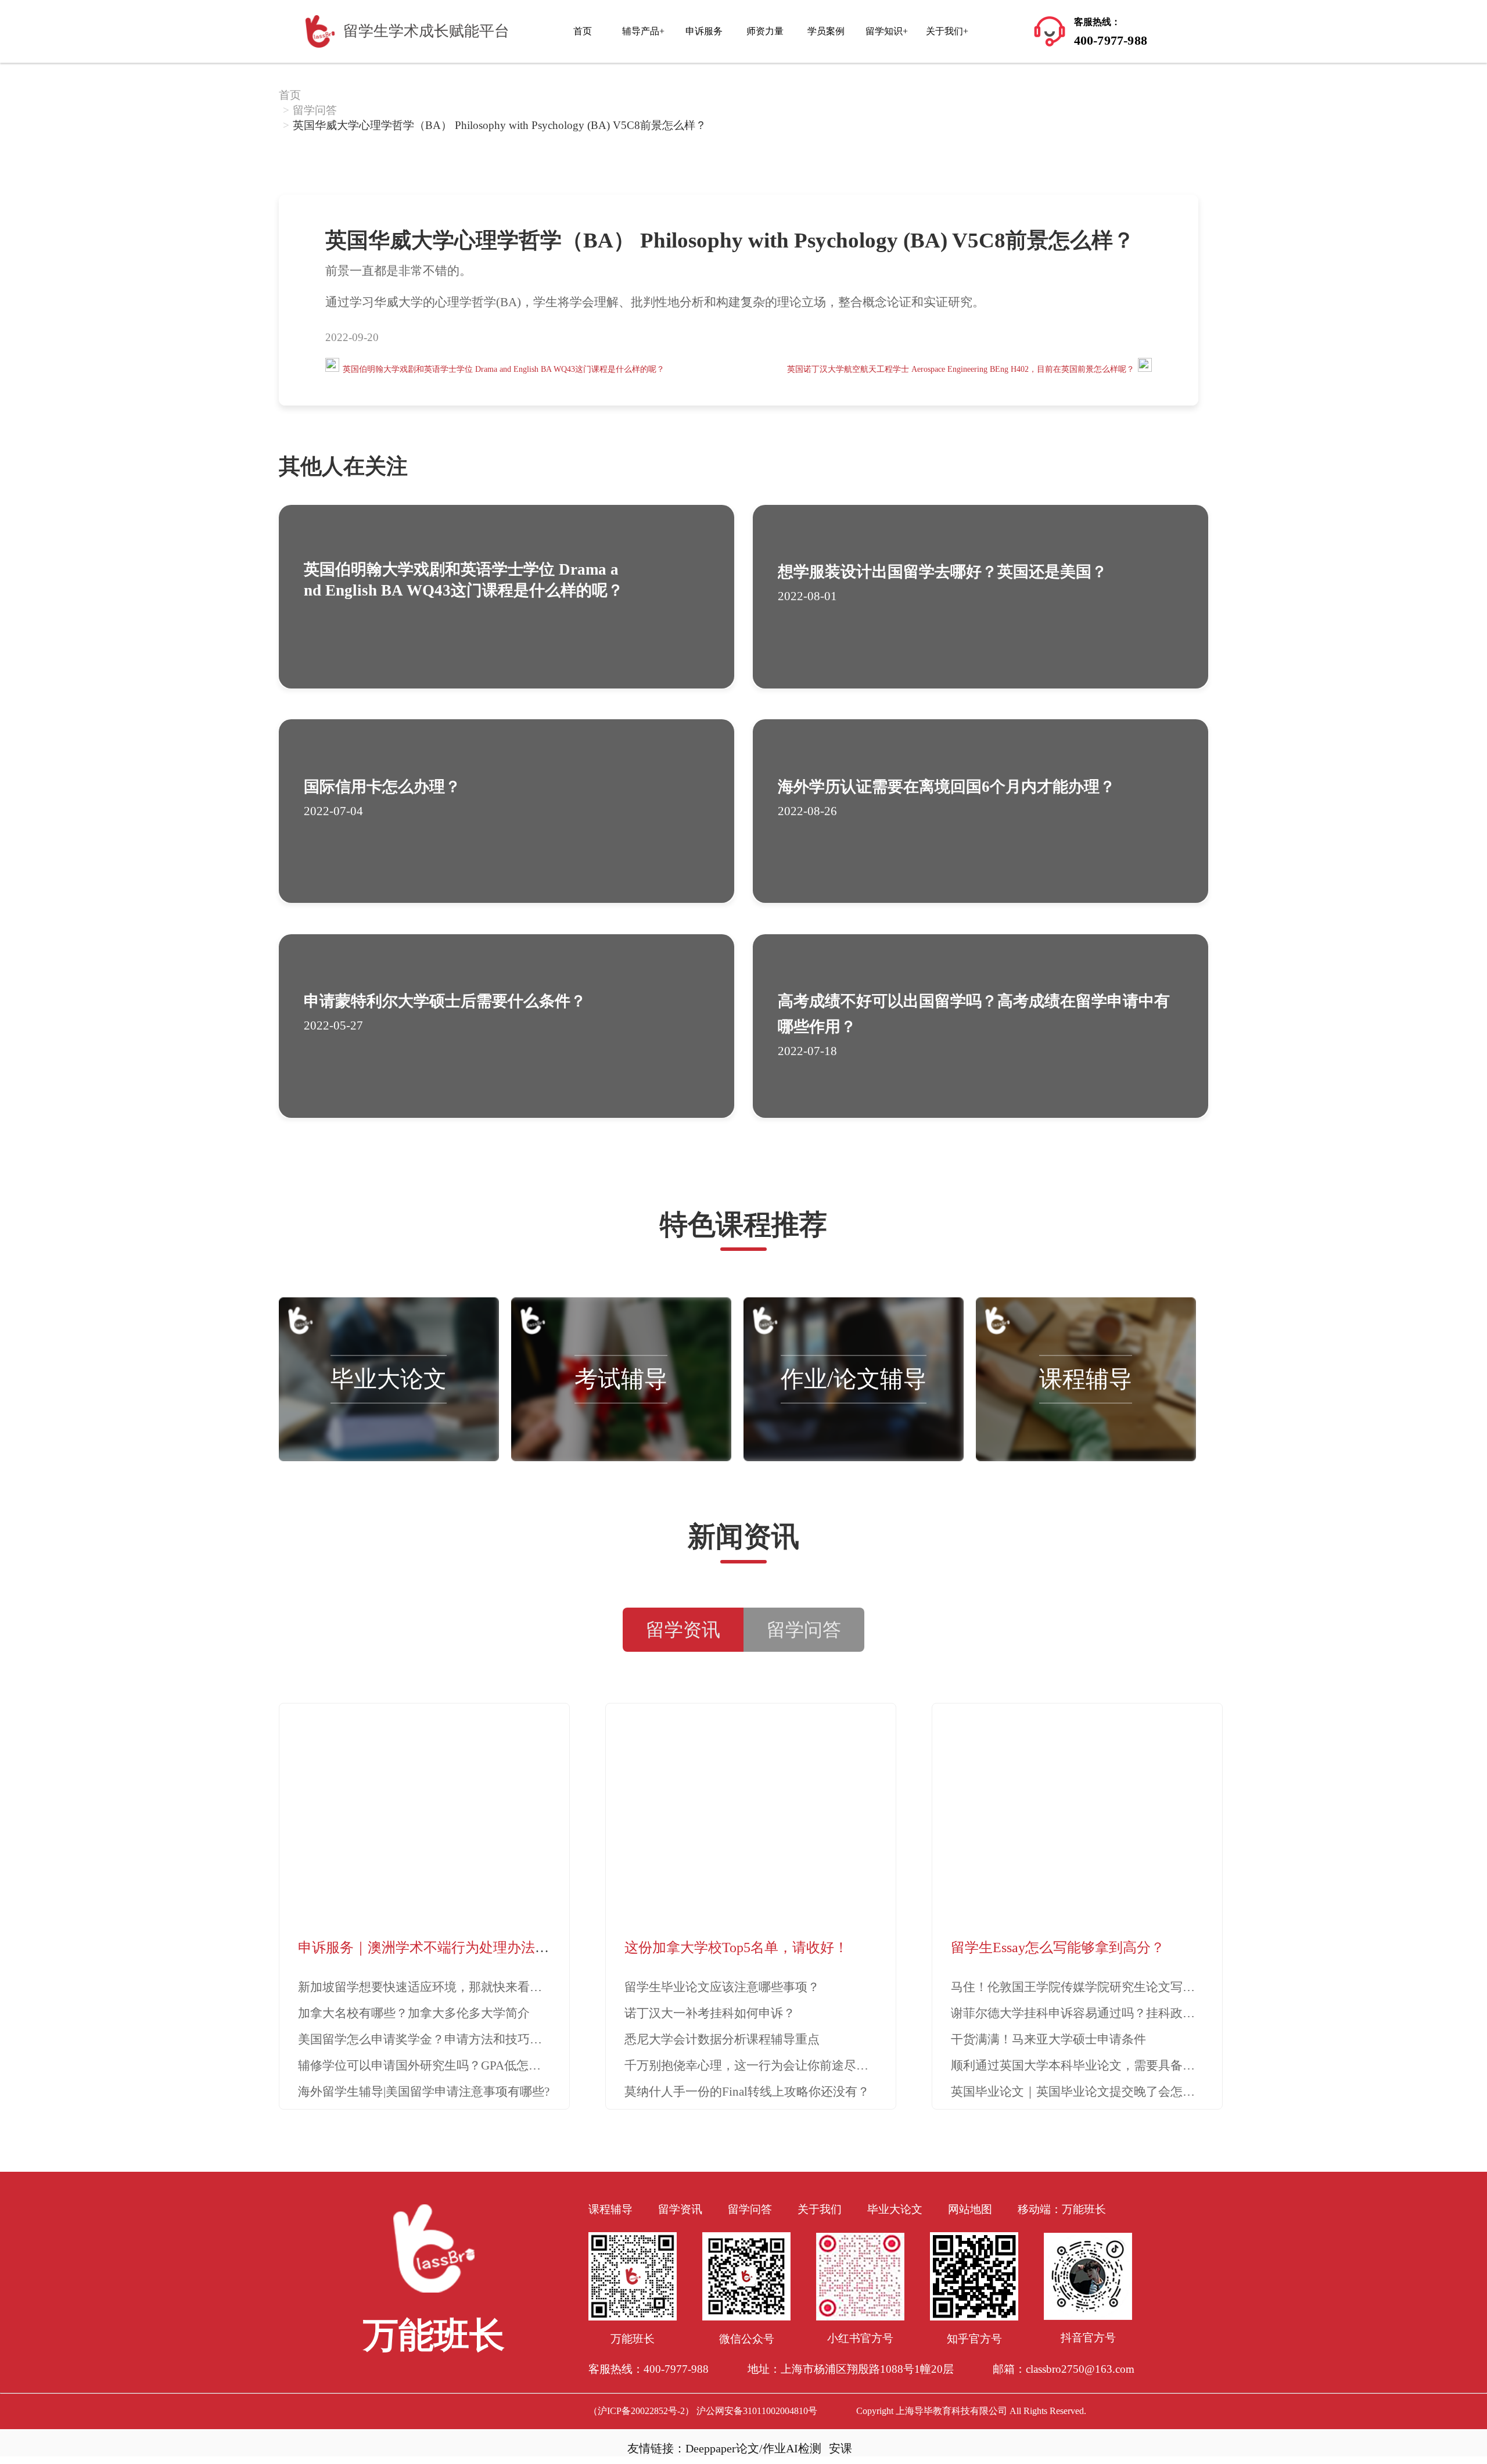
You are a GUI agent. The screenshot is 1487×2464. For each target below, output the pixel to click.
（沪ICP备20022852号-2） (641, 2411)
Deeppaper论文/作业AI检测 (753, 2448)
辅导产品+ (643, 31)
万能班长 (1084, 2209)
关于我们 (820, 2209)
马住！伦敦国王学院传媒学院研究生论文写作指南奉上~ (1100, 1987)
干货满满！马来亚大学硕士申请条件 (1048, 2039)
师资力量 (765, 31)
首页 (583, 31)
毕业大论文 (389, 1379)
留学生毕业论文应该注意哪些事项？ (722, 1987)
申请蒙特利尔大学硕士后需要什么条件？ (445, 1001)
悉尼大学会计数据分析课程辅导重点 (722, 2039)
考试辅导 (621, 1379)
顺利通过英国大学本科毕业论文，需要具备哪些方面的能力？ (1116, 2065)
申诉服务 (704, 31)
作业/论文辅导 (854, 1379)
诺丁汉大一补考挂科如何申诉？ (710, 2013)
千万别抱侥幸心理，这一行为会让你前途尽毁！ (753, 2065)
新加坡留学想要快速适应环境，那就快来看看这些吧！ (444, 1987)
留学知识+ (887, 31)
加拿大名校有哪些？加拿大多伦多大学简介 (414, 2013)
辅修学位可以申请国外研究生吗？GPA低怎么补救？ (438, 2065)
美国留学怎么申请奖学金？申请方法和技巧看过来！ (438, 2039)
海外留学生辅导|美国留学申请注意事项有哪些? (424, 2092)
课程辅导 (1086, 1379)
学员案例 (826, 31)
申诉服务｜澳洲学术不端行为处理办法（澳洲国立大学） (472, 1947)
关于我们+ (947, 31)
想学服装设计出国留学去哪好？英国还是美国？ (942, 572)
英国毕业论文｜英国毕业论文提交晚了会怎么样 (1079, 2092)
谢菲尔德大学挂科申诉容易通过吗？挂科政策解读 (1085, 2013)
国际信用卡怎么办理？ (382, 787)
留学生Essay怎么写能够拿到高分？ (1058, 1947)
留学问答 (315, 110)
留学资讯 (680, 2209)
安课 (841, 2448)
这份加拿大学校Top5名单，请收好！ (736, 1947)
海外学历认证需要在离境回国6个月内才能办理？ (947, 787)
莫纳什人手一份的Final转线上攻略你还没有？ (747, 2092)
